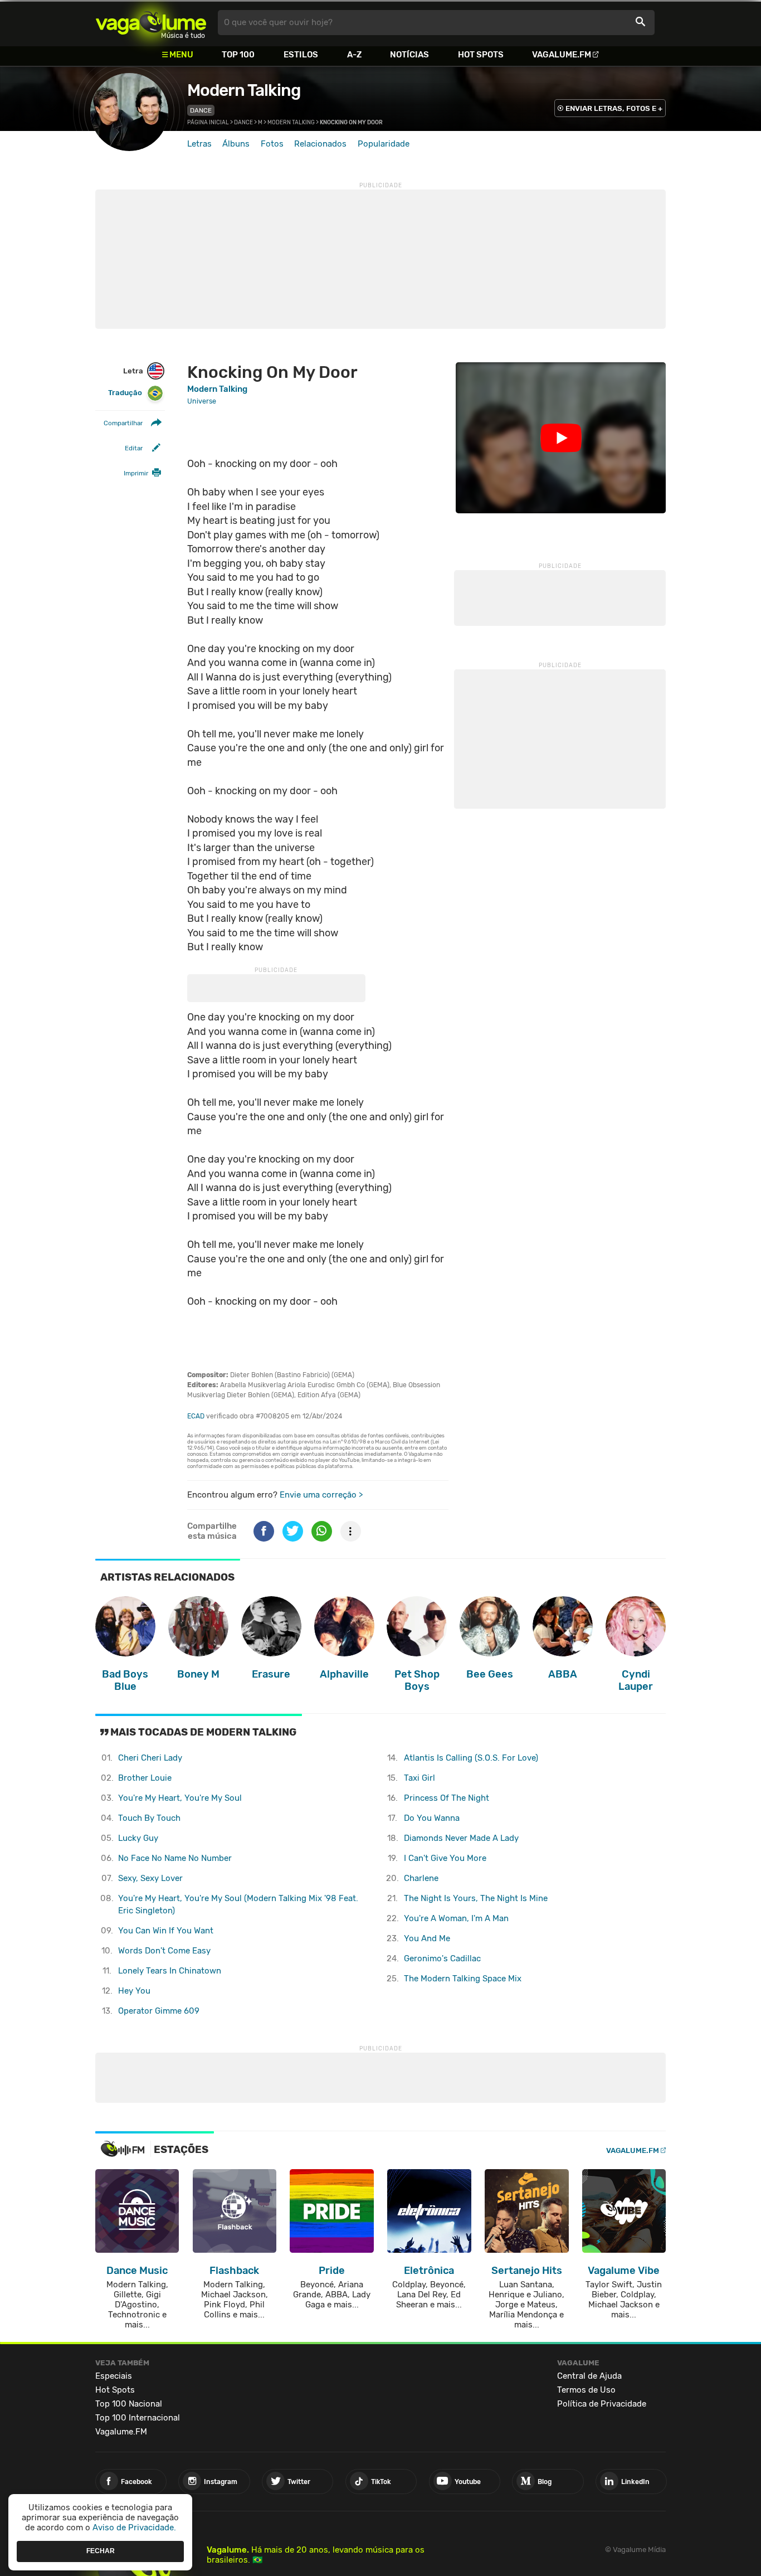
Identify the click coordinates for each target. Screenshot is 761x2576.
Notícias (409, 55)
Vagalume (151, 23)
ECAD (196, 1416)
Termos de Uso (586, 2390)
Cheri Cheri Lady (150, 1758)
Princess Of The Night (447, 1798)
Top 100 (238, 55)
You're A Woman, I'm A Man (456, 1918)
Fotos (272, 144)
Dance (201, 110)
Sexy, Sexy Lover (150, 1878)
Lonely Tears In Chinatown (170, 1971)
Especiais (114, 2376)
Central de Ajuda (589, 2376)
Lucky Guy (138, 1838)
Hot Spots (481, 55)
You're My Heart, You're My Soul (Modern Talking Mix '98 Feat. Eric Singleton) (238, 1905)
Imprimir (136, 474)
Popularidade (384, 144)
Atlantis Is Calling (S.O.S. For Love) (471, 1758)
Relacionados (320, 144)
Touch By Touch (149, 1818)
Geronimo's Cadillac (442, 1958)
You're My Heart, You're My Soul (180, 1798)
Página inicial (208, 123)
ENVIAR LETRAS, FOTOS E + (614, 108)
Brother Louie (145, 1778)
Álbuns (236, 144)
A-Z (354, 55)
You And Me (427, 1938)
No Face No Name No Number (175, 1858)
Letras (199, 144)
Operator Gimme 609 (159, 2011)
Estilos (301, 55)
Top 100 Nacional (129, 2404)
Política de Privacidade (602, 2404)
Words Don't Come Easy (164, 1951)
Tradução (125, 393)
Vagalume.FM (562, 55)
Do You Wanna (432, 1818)
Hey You (134, 1991)
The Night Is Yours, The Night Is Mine (476, 1898)
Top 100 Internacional (138, 2418)
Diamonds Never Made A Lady (461, 1838)
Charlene (421, 1878)
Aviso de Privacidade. (134, 2528)
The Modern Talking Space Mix (463, 1979)
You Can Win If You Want (166, 1931)
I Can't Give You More (445, 1858)
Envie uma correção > (321, 1495)
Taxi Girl (419, 1778)
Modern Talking (244, 90)
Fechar (101, 2551)
